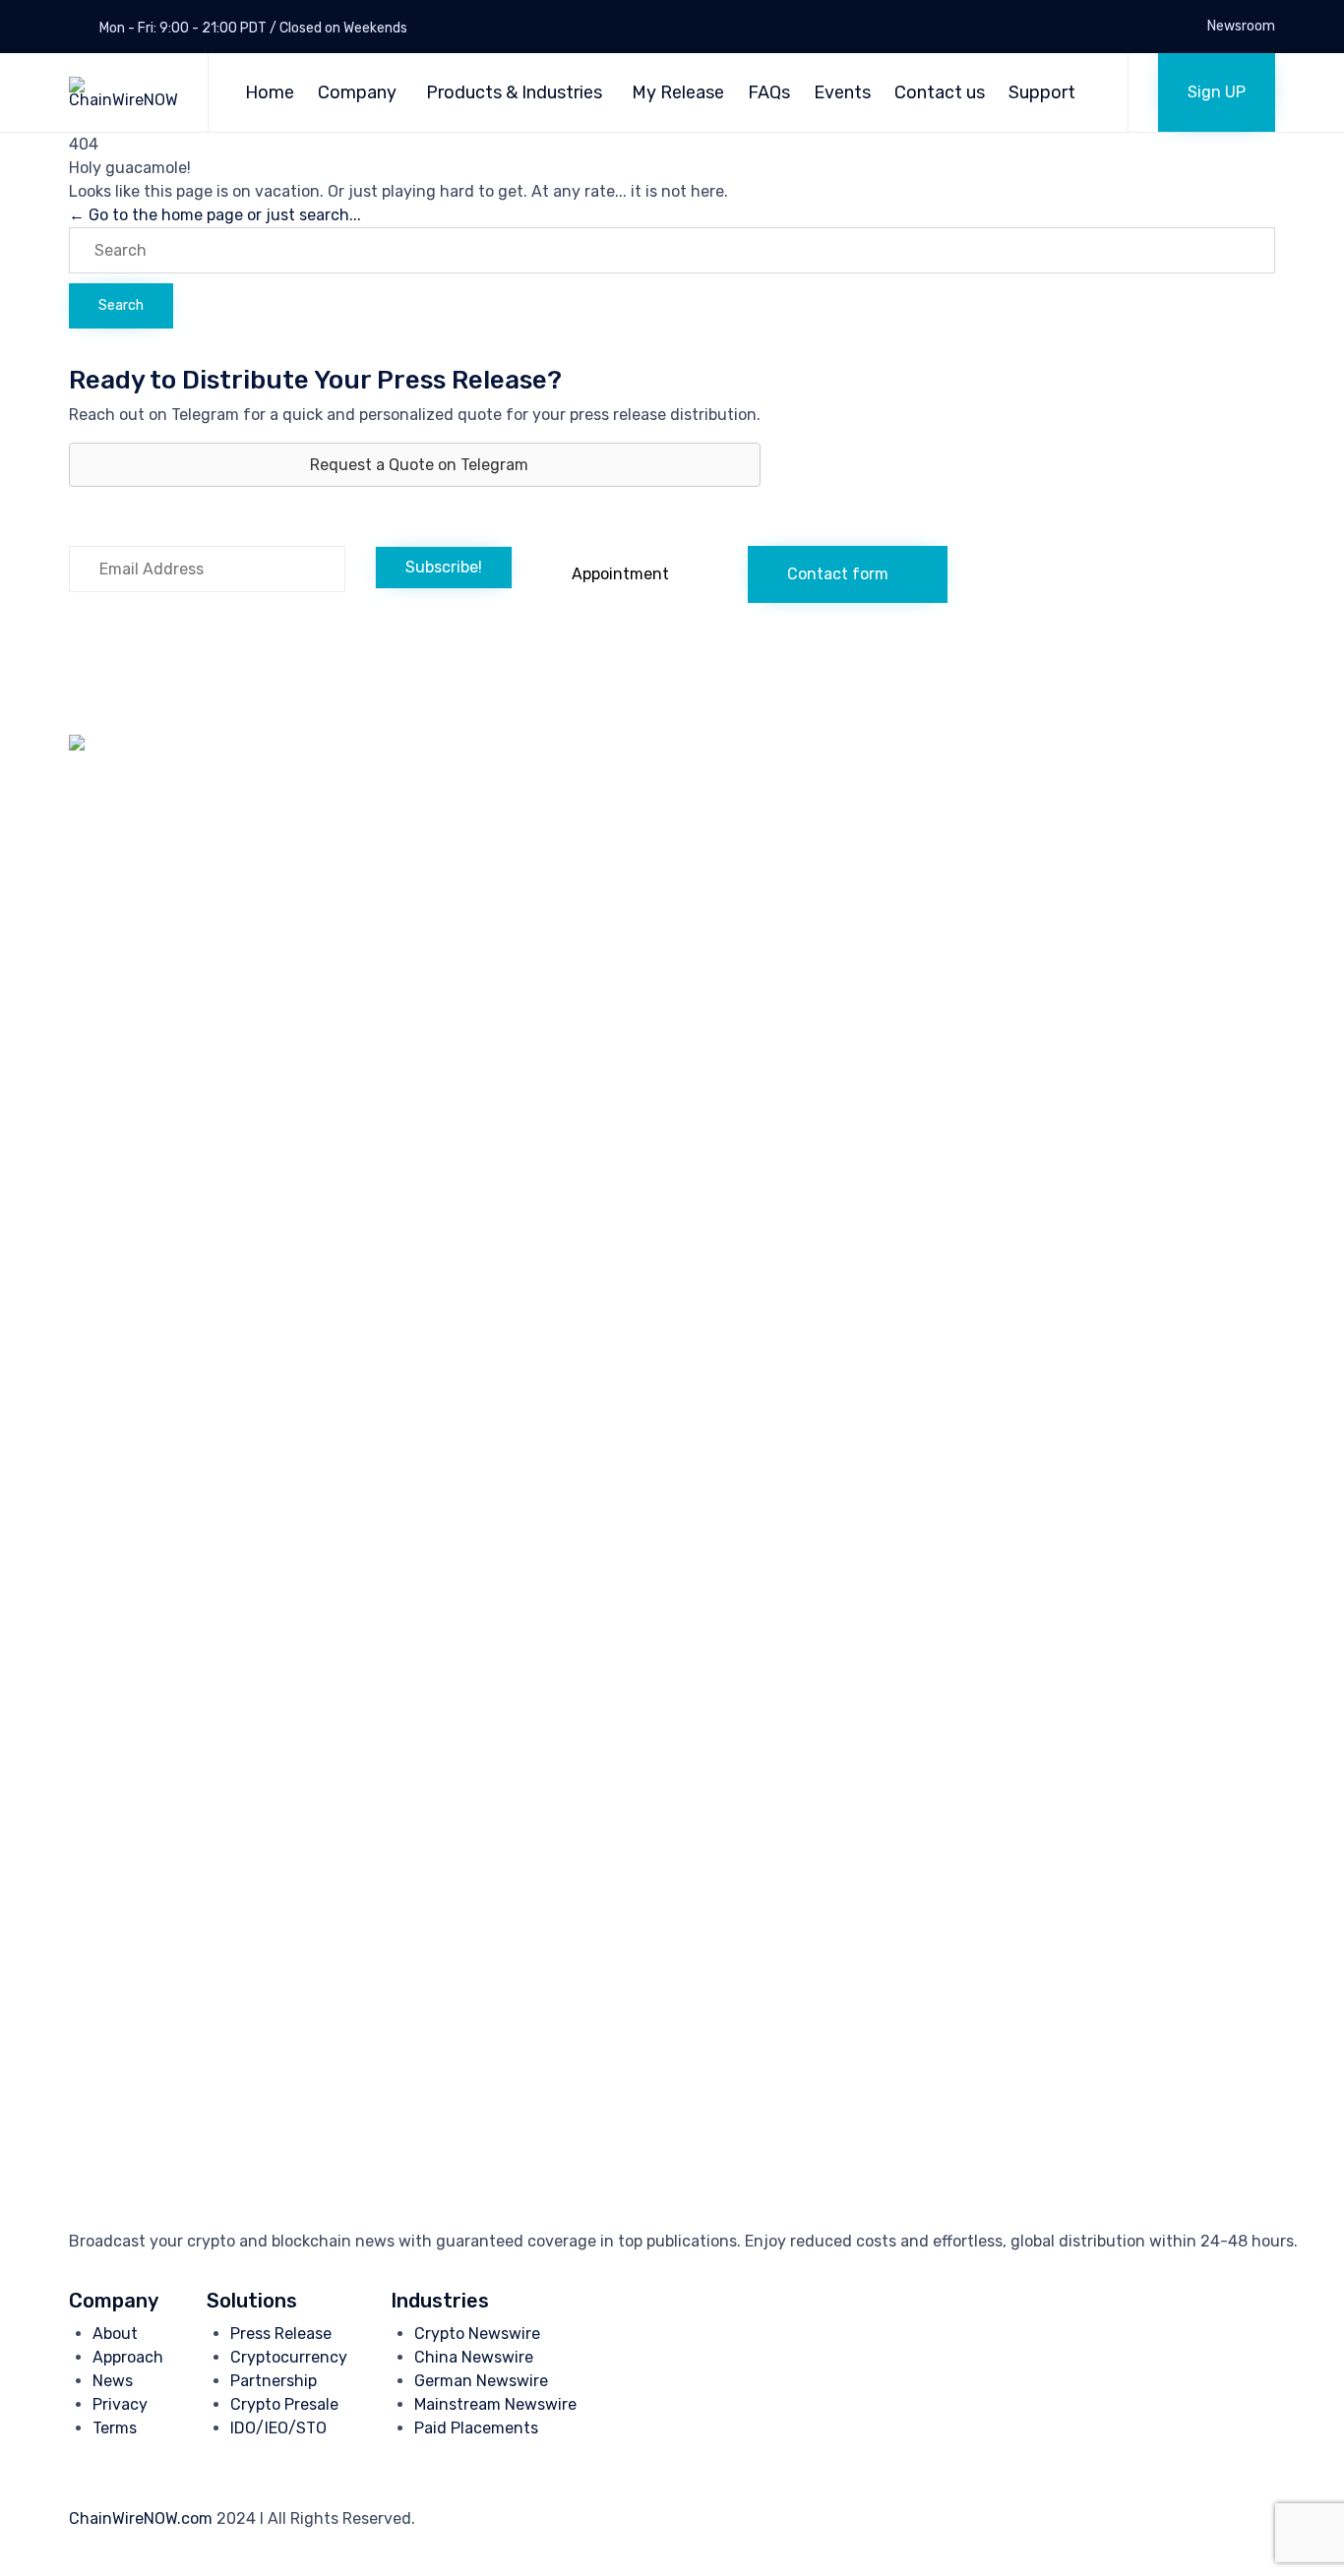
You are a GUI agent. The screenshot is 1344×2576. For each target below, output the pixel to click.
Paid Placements (476, 2428)
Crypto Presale (284, 2404)
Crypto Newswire (477, 2334)
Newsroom (1241, 27)
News (113, 2381)
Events (842, 92)
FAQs (769, 92)
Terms (115, 2428)
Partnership (274, 2381)
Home (270, 92)
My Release (678, 92)
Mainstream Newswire (495, 2404)
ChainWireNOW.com (141, 2518)
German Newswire (481, 2381)
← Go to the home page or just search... (215, 215)
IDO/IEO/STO (278, 2428)
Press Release (281, 2334)
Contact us (940, 92)
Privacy (120, 2404)
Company (357, 92)
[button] (1217, 92)
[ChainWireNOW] (123, 92)
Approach (128, 2357)
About (115, 2334)
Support (1042, 92)
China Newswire (474, 2357)
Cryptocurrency (289, 2357)
